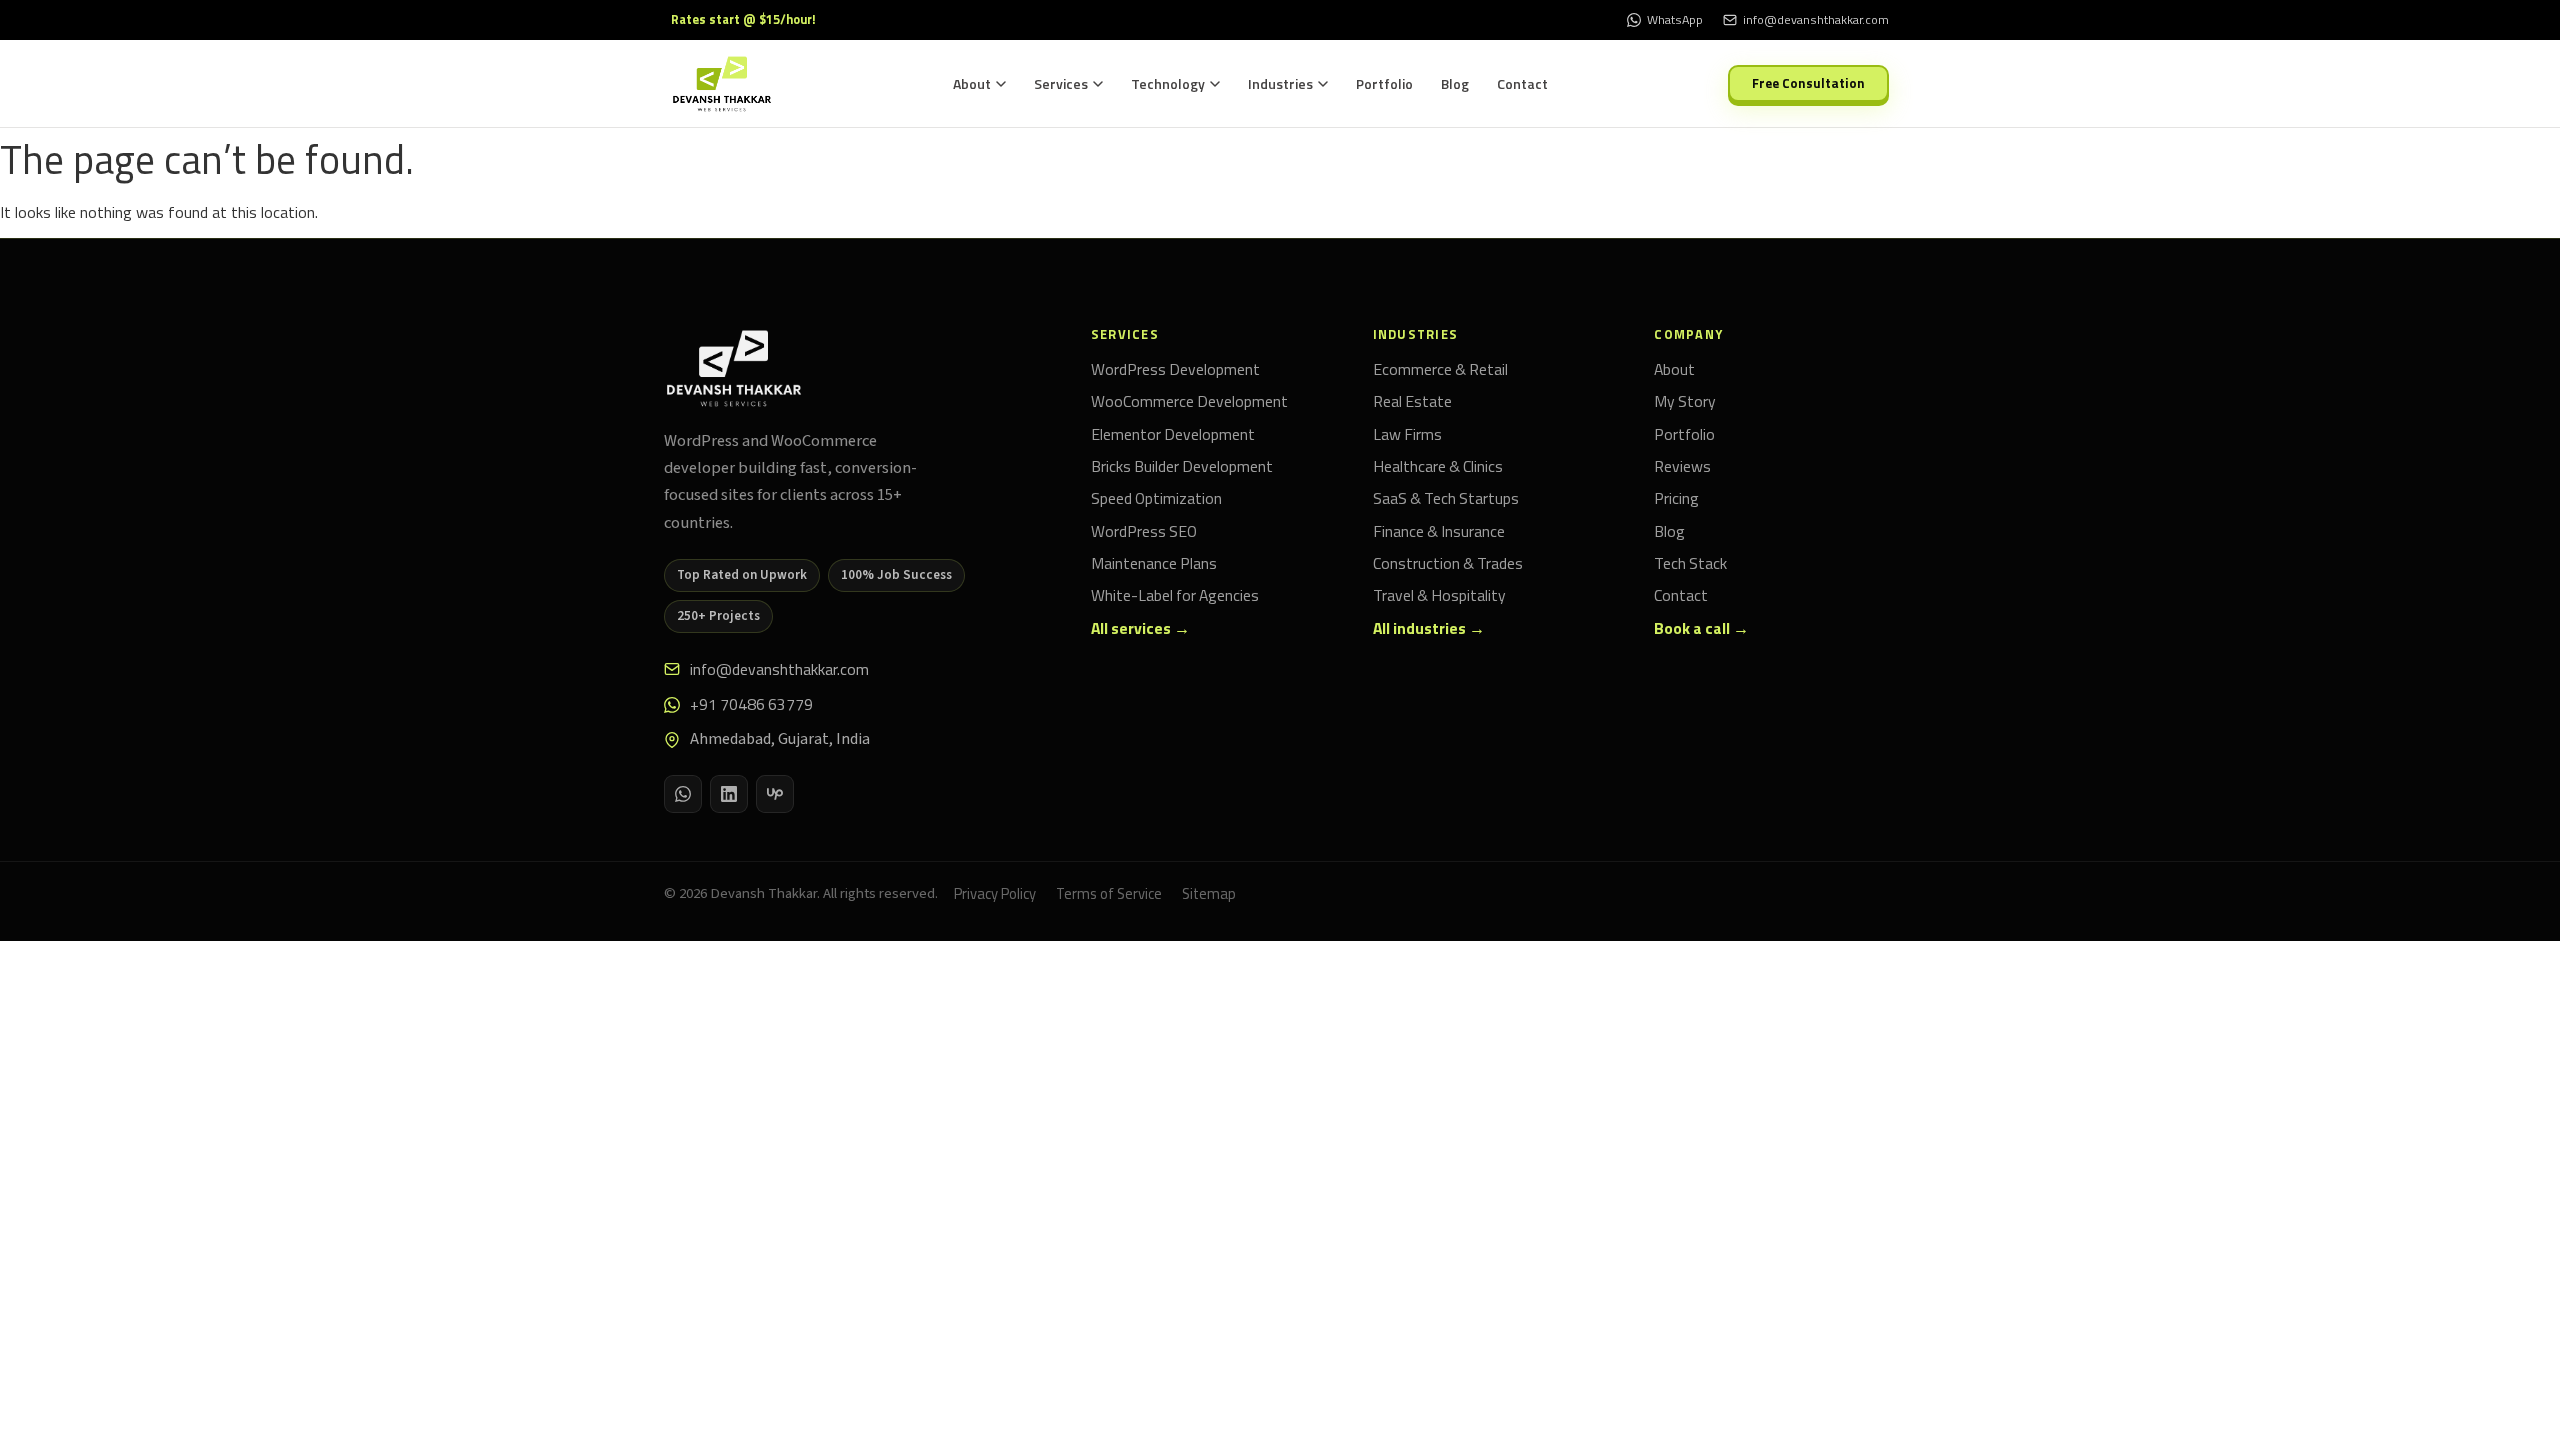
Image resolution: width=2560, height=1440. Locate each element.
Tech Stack (1690, 564)
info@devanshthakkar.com (779, 669)
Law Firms (1407, 435)
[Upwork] (775, 794)
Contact (1522, 83)
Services (1061, 83)
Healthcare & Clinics (1438, 467)
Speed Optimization (1156, 499)
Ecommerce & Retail (1440, 370)
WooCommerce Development (1189, 402)
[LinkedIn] (729, 794)
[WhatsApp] (683, 794)
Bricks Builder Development (1182, 467)
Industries (1280, 83)
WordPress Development (1175, 370)
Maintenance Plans (1154, 564)
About (972, 83)
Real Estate (1412, 402)
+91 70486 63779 (751, 704)
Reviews (1682, 467)
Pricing (1676, 499)
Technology (1168, 83)
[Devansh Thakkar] (734, 368)
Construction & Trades (1448, 564)
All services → (1140, 629)
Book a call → (1701, 629)
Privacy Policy (995, 893)
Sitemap (1209, 893)
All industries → (1429, 629)
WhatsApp (1675, 20)
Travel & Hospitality (1439, 596)
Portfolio (1384, 83)
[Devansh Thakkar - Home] (722, 84)
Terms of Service (1109, 893)
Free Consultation (1808, 83)
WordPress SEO (1144, 532)
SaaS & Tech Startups (1446, 499)
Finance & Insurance (1439, 532)
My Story (1685, 402)
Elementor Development (1173, 435)
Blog (1455, 83)
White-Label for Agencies (1175, 596)
